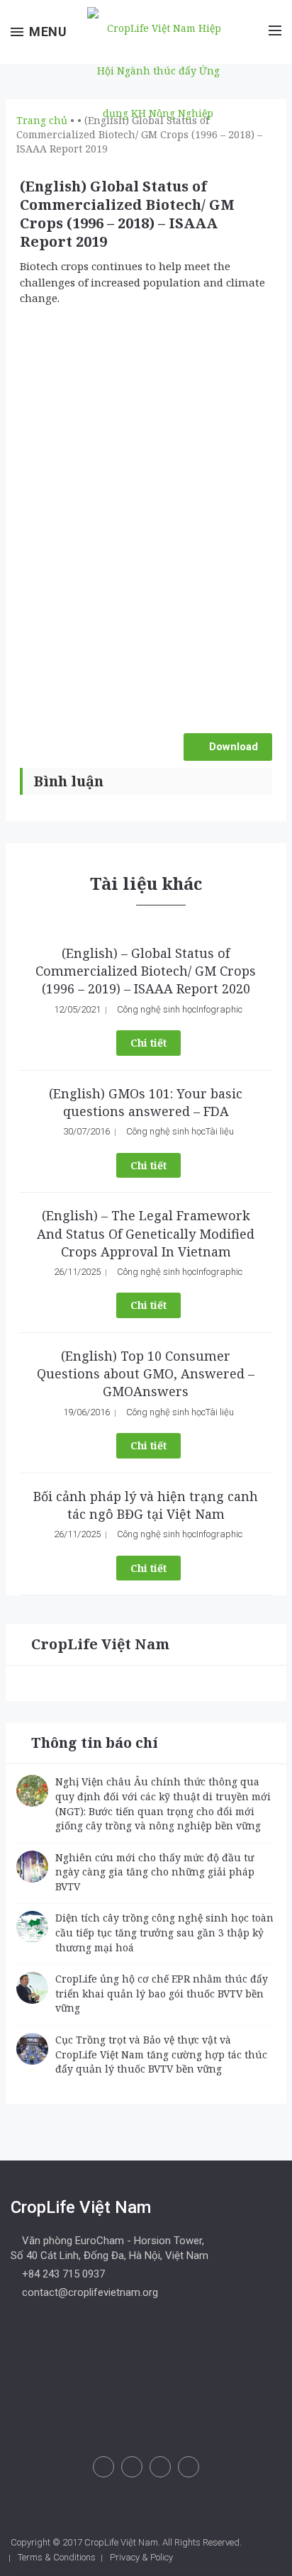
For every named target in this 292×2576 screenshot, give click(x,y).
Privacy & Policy (141, 2557)
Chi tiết (148, 1043)
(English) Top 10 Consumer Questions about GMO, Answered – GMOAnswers (146, 1373)
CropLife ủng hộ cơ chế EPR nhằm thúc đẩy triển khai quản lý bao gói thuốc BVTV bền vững (162, 1993)
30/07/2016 (86, 1131)
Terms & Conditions (57, 2557)
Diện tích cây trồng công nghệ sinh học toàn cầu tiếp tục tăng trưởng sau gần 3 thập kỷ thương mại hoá (164, 1932)
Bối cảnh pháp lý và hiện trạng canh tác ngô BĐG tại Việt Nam (146, 1505)
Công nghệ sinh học (157, 1009)
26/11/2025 (77, 1272)
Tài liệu (220, 1131)
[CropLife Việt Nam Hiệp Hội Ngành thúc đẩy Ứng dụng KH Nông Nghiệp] (155, 69)
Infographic (219, 1009)
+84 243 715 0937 (62, 2274)
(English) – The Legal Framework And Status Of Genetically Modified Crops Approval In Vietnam (146, 1233)
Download (232, 747)
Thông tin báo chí (95, 1743)
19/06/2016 (86, 1412)
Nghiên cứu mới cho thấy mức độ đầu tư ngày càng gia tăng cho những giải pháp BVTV (155, 1872)
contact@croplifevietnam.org (89, 2292)
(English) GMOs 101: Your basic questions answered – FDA (146, 1102)
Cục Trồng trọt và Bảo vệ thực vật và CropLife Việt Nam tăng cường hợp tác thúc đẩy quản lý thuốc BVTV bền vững (161, 2054)
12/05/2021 (77, 1009)
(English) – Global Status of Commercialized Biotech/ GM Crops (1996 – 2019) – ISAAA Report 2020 (146, 971)
